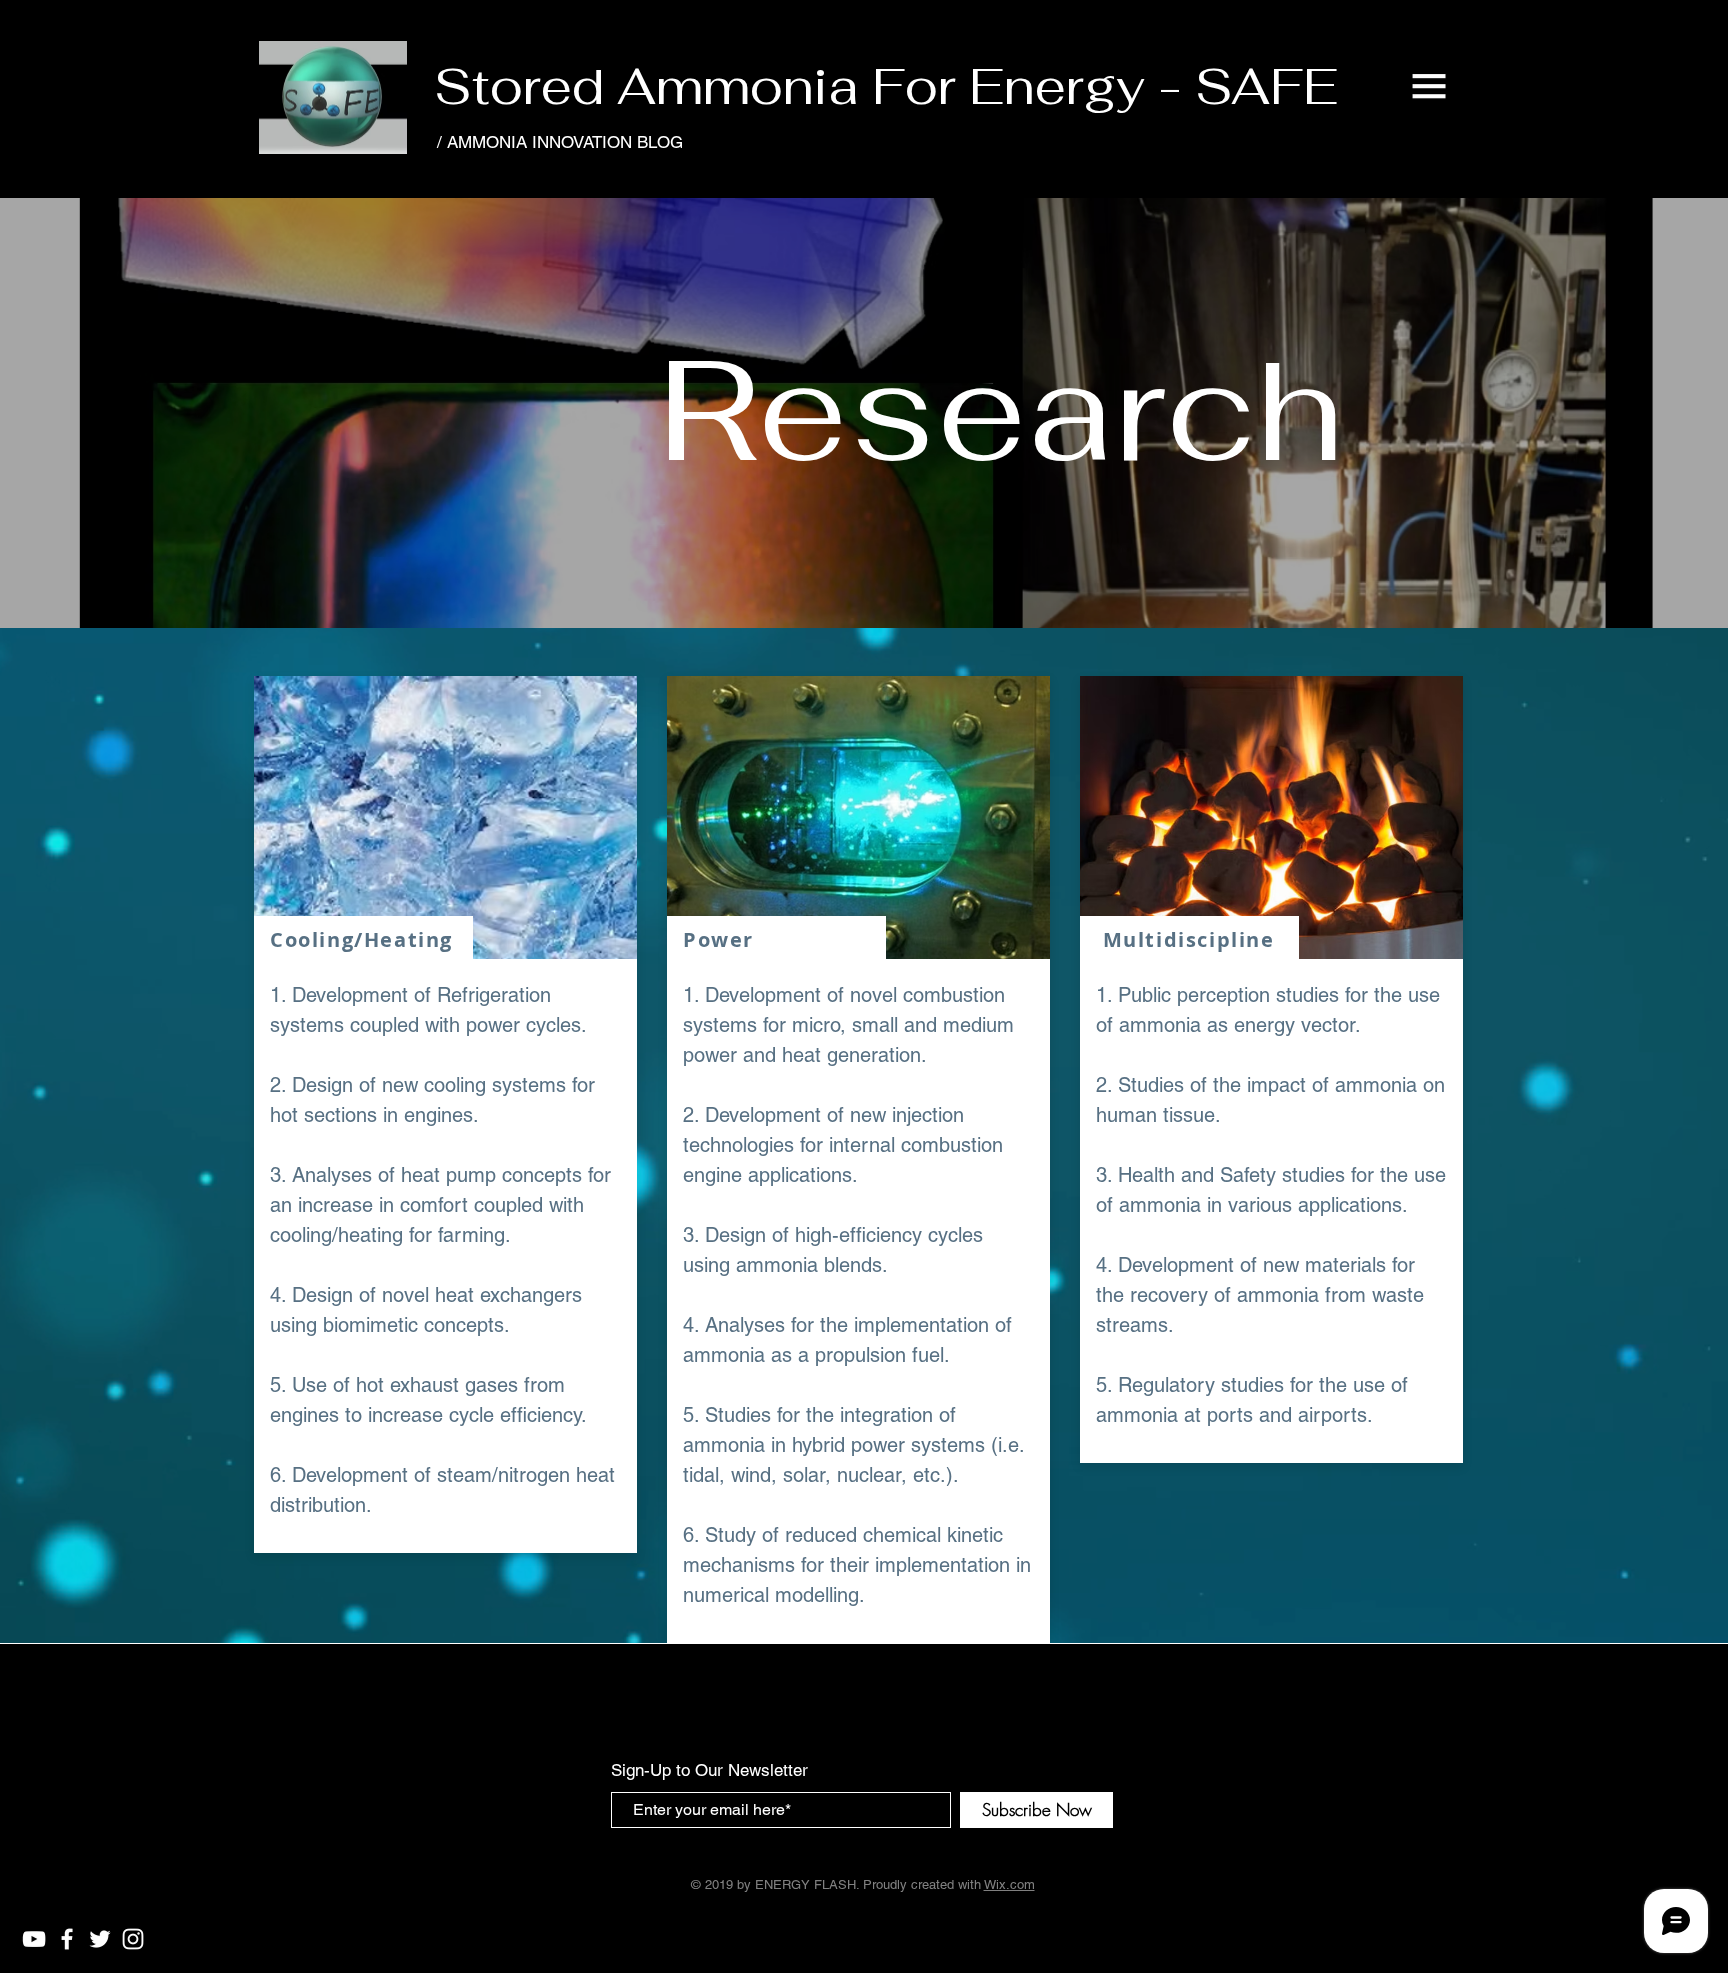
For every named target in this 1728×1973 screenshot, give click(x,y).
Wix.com (1009, 1884)
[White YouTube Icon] (34, 1939)
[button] (1429, 86)
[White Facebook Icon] (67, 1939)
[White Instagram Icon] (133, 1939)
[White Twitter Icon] (100, 1939)
